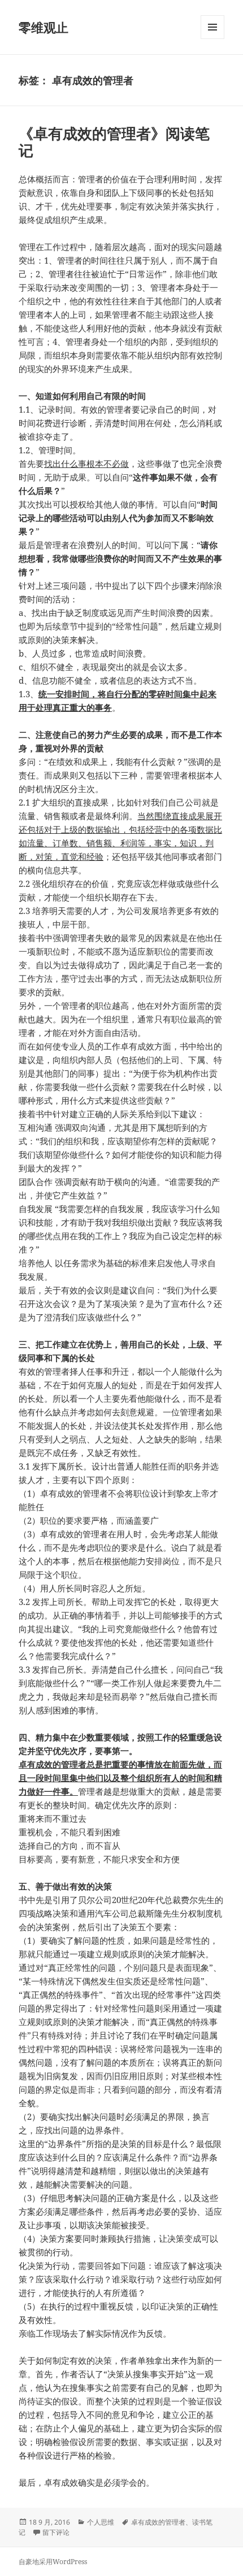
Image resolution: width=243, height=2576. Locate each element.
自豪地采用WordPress (53, 2562)
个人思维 (101, 2522)
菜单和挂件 (212, 39)
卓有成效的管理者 (158, 2522)
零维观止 (44, 27)
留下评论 (56, 2532)
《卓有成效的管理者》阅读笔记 (114, 142)
